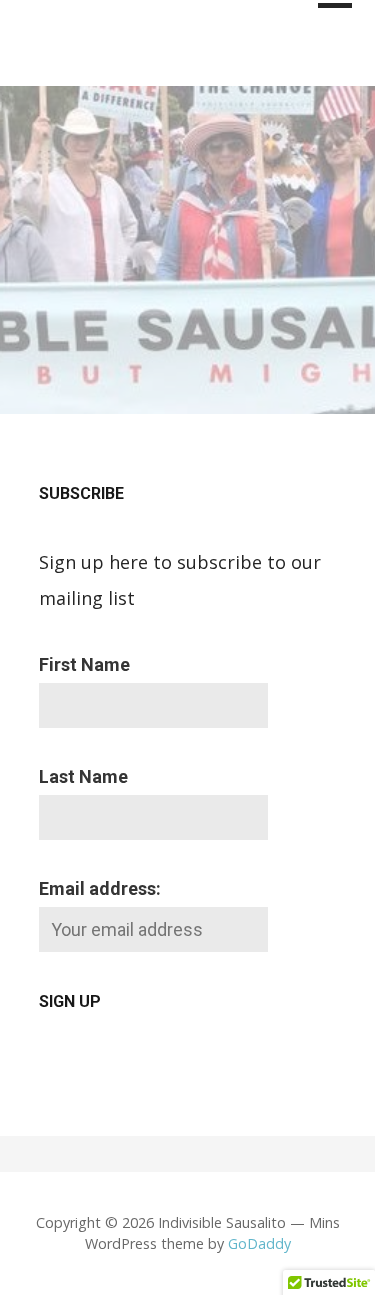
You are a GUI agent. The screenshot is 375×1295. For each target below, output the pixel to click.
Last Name (83, 776)
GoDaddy (259, 1243)
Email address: (100, 888)
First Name (84, 664)
